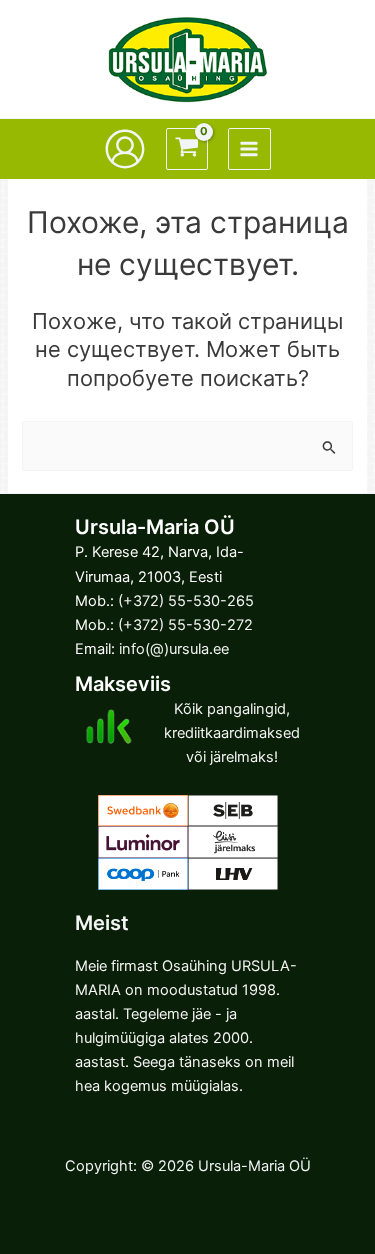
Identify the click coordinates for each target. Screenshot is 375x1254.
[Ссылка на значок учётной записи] (125, 149)
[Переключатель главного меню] (249, 149)
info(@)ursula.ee (174, 649)
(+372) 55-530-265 (186, 601)
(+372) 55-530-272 (185, 625)
